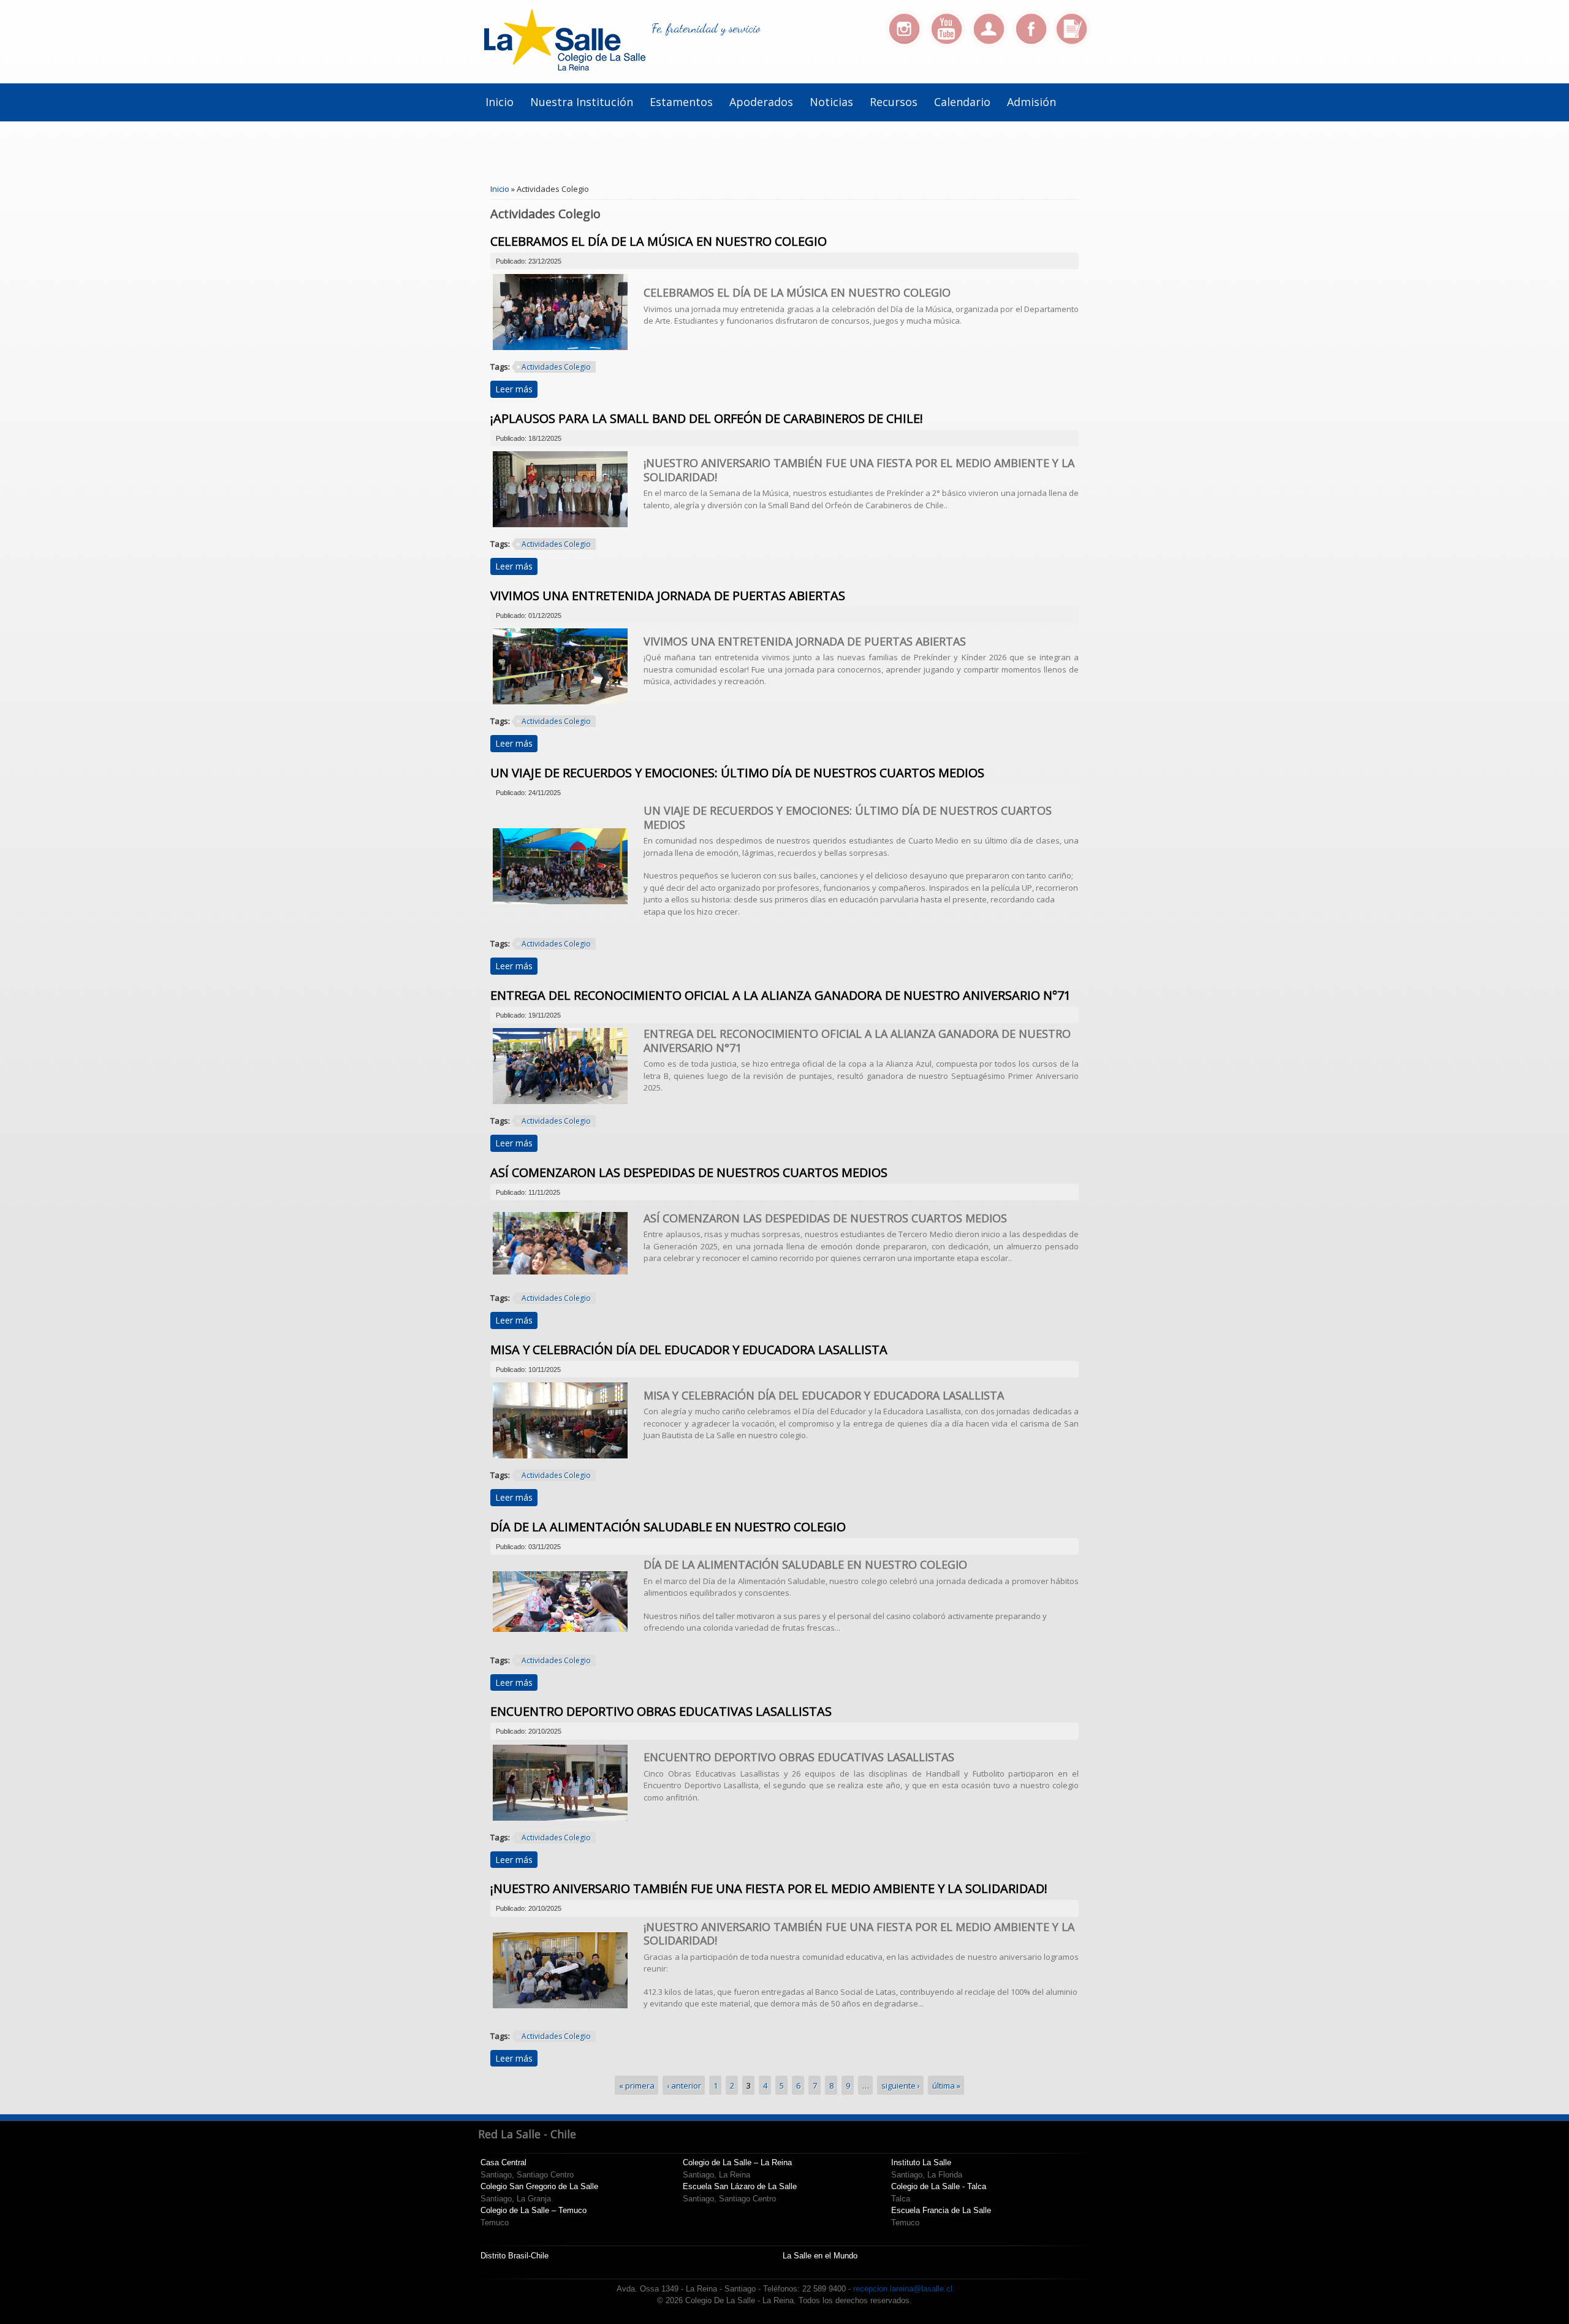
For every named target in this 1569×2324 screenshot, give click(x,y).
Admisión (1031, 102)
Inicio (500, 102)
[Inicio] (565, 67)
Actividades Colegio (556, 367)
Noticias (831, 102)
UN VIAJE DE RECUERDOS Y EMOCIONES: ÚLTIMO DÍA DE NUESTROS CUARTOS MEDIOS (737, 773)
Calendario (962, 102)
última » (946, 2085)
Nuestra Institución (582, 102)
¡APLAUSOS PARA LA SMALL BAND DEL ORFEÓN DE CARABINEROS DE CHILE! (707, 418)
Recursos (894, 102)
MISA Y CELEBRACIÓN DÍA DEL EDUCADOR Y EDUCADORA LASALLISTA (689, 1350)
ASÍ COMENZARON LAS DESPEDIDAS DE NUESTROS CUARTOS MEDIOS (689, 1172)
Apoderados (761, 102)
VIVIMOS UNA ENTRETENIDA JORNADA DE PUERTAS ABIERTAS (668, 596)
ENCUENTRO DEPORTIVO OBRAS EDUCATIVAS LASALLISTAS (661, 1711)
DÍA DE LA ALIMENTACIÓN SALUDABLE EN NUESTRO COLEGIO (668, 1527)
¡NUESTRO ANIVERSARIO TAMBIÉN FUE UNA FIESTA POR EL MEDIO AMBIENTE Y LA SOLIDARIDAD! (769, 1888)
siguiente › (901, 2085)
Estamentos (681, 102)
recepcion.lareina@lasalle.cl (903, 2289)
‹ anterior (684, 2085)
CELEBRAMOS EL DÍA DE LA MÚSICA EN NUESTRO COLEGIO (659, 241)
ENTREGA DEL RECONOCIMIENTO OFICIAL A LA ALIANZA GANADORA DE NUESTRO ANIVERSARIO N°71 (781, 995)
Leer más (516, 389)
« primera (637, 2085)
